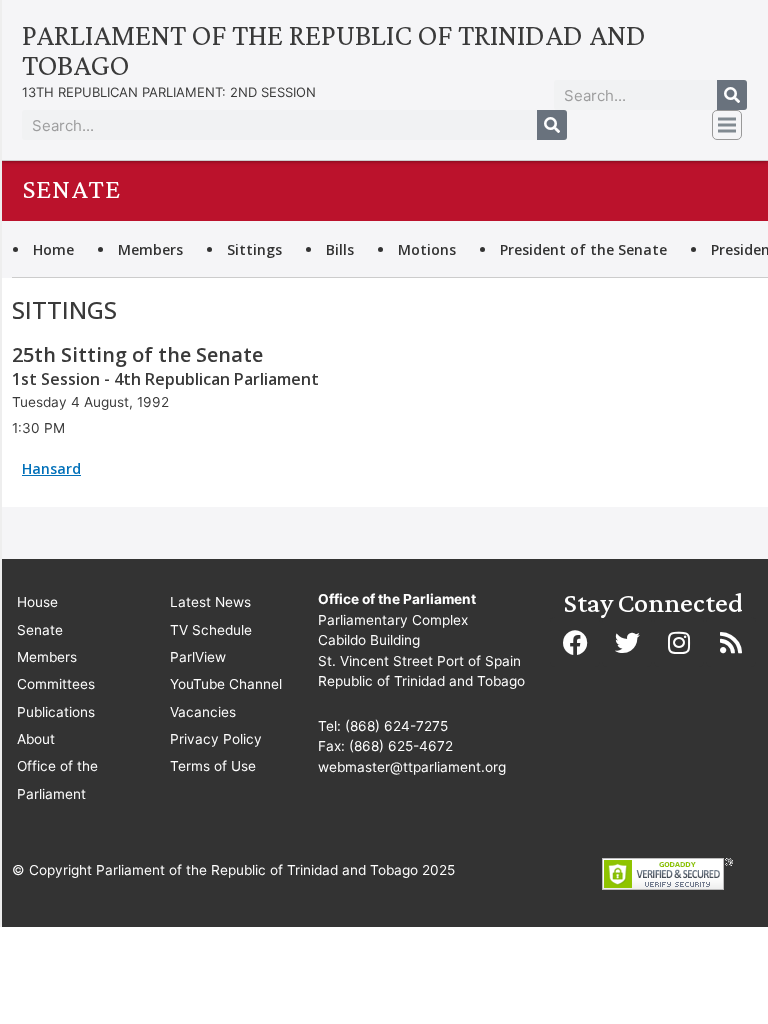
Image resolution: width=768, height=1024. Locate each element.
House (37, 602)
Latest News (210, 602)
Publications (56, 712)
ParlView (198, 657)
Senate (40, 630)
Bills (340, 249)
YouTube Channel (226, 684)
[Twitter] (627, 642)
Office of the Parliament (57, 779)
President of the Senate (583, 249)
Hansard (51, 468)
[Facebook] (575, 642)
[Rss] (731, 642)
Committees (56, 684)
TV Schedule (211, 630)
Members (150, 249)
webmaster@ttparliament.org (412, 767)
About (36, 739)
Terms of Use (213, 766)
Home (53, 249)
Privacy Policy (216, 739)
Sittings (254, 249)
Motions (427, 249)
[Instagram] (679, 642)
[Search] (732, 95)
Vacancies (203, 712)
